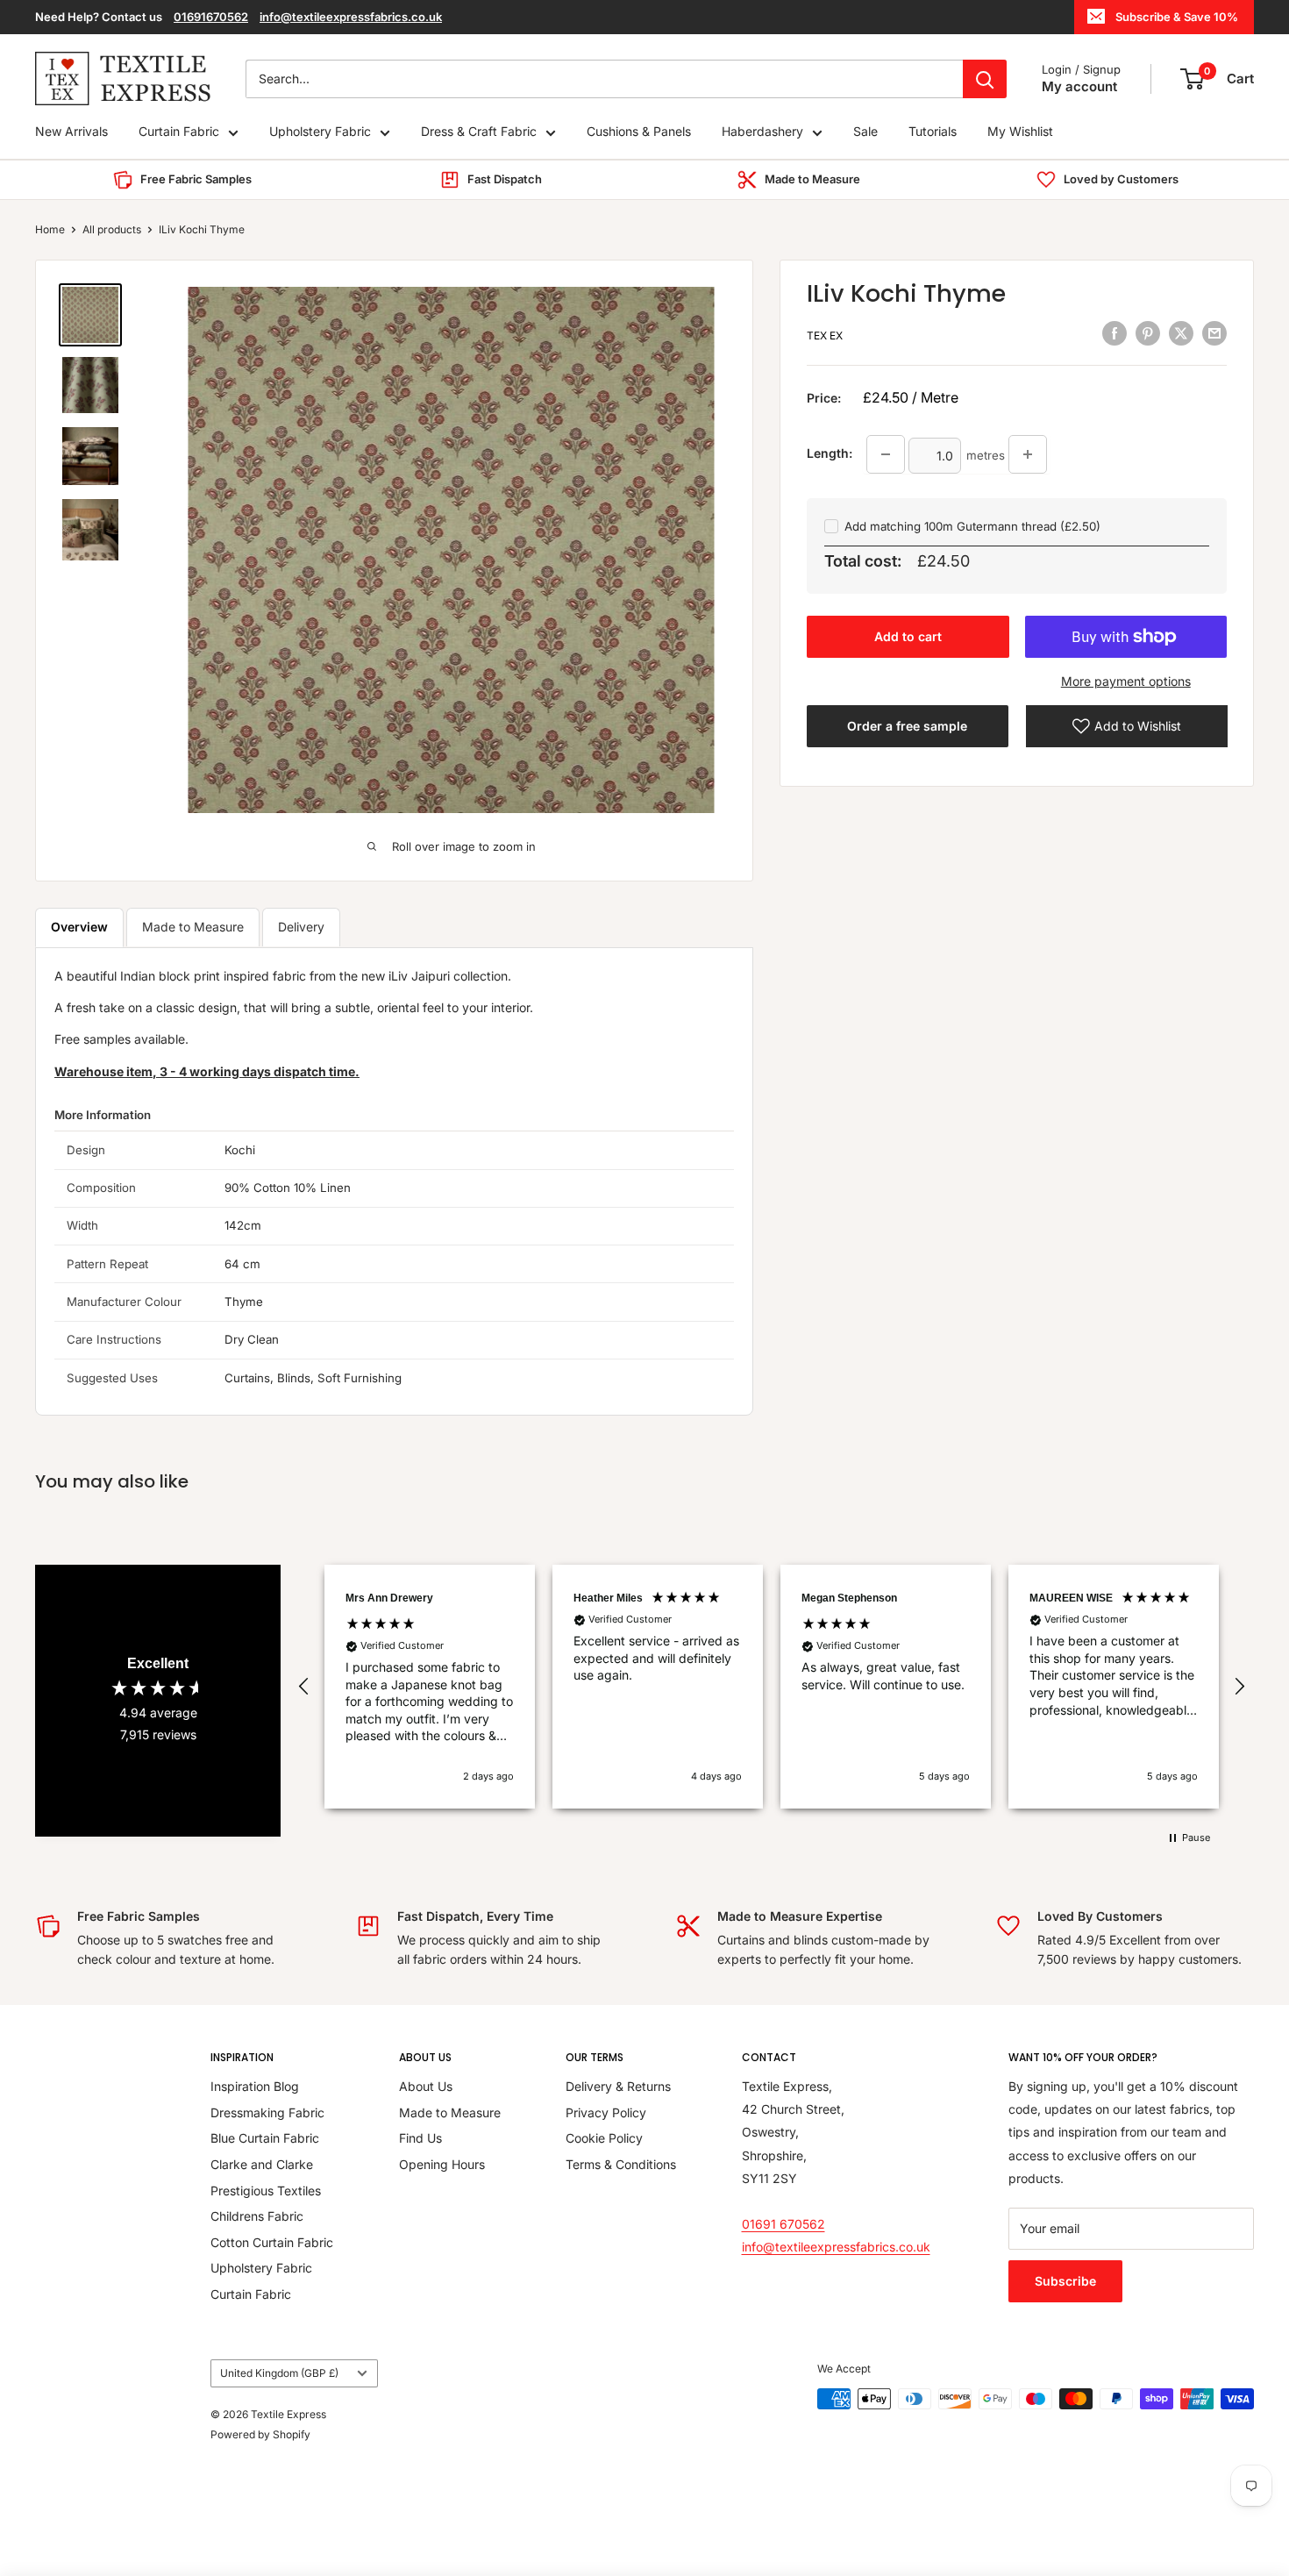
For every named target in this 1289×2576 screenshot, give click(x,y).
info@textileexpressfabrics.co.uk (351, 17)
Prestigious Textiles (266, 2191)
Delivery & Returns (618, 2086)
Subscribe (1065, 2281)
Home (50, 229)
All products (112, 229)
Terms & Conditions (621, 2164)
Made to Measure (193, 927)
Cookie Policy (604, 2138)
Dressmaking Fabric (267, 2112)
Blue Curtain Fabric (265, 2138)
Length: (830, 453)
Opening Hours (442, 2164)
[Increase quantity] (1028, 454)
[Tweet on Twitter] (1181, 333)
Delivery (301, 927)
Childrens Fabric (257, 2216)
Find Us (420, 2138)
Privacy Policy (606, 2112)
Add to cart (908, 636)
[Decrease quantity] (886, 454)
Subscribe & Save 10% (1177, 17)
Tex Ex (825, 335)
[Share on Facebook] (1115, 333)
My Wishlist (1020, 132)
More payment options (1126, 681)
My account (1079, 86)
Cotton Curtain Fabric (272, 2242)
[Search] (985, 79)
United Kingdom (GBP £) (279, 2373)
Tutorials (933, 132)
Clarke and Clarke (262, 2164)
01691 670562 (783, 2224)
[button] (304, 1687)
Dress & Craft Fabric (479, 132)
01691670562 (211, 17)
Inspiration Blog (255, 2086)
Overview (79, 927)
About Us (426, 2086)
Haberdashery (762, 132)
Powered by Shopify (260, 2434)
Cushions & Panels (639, 132)
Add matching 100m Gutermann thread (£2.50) (972, 526)
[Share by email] (1214, 333)
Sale (865, 132)
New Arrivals (71, 132)
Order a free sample (907, 726)
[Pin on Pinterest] (1148, 333)
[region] (772, 1687)
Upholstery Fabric (320, 132)
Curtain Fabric (179, 132)
